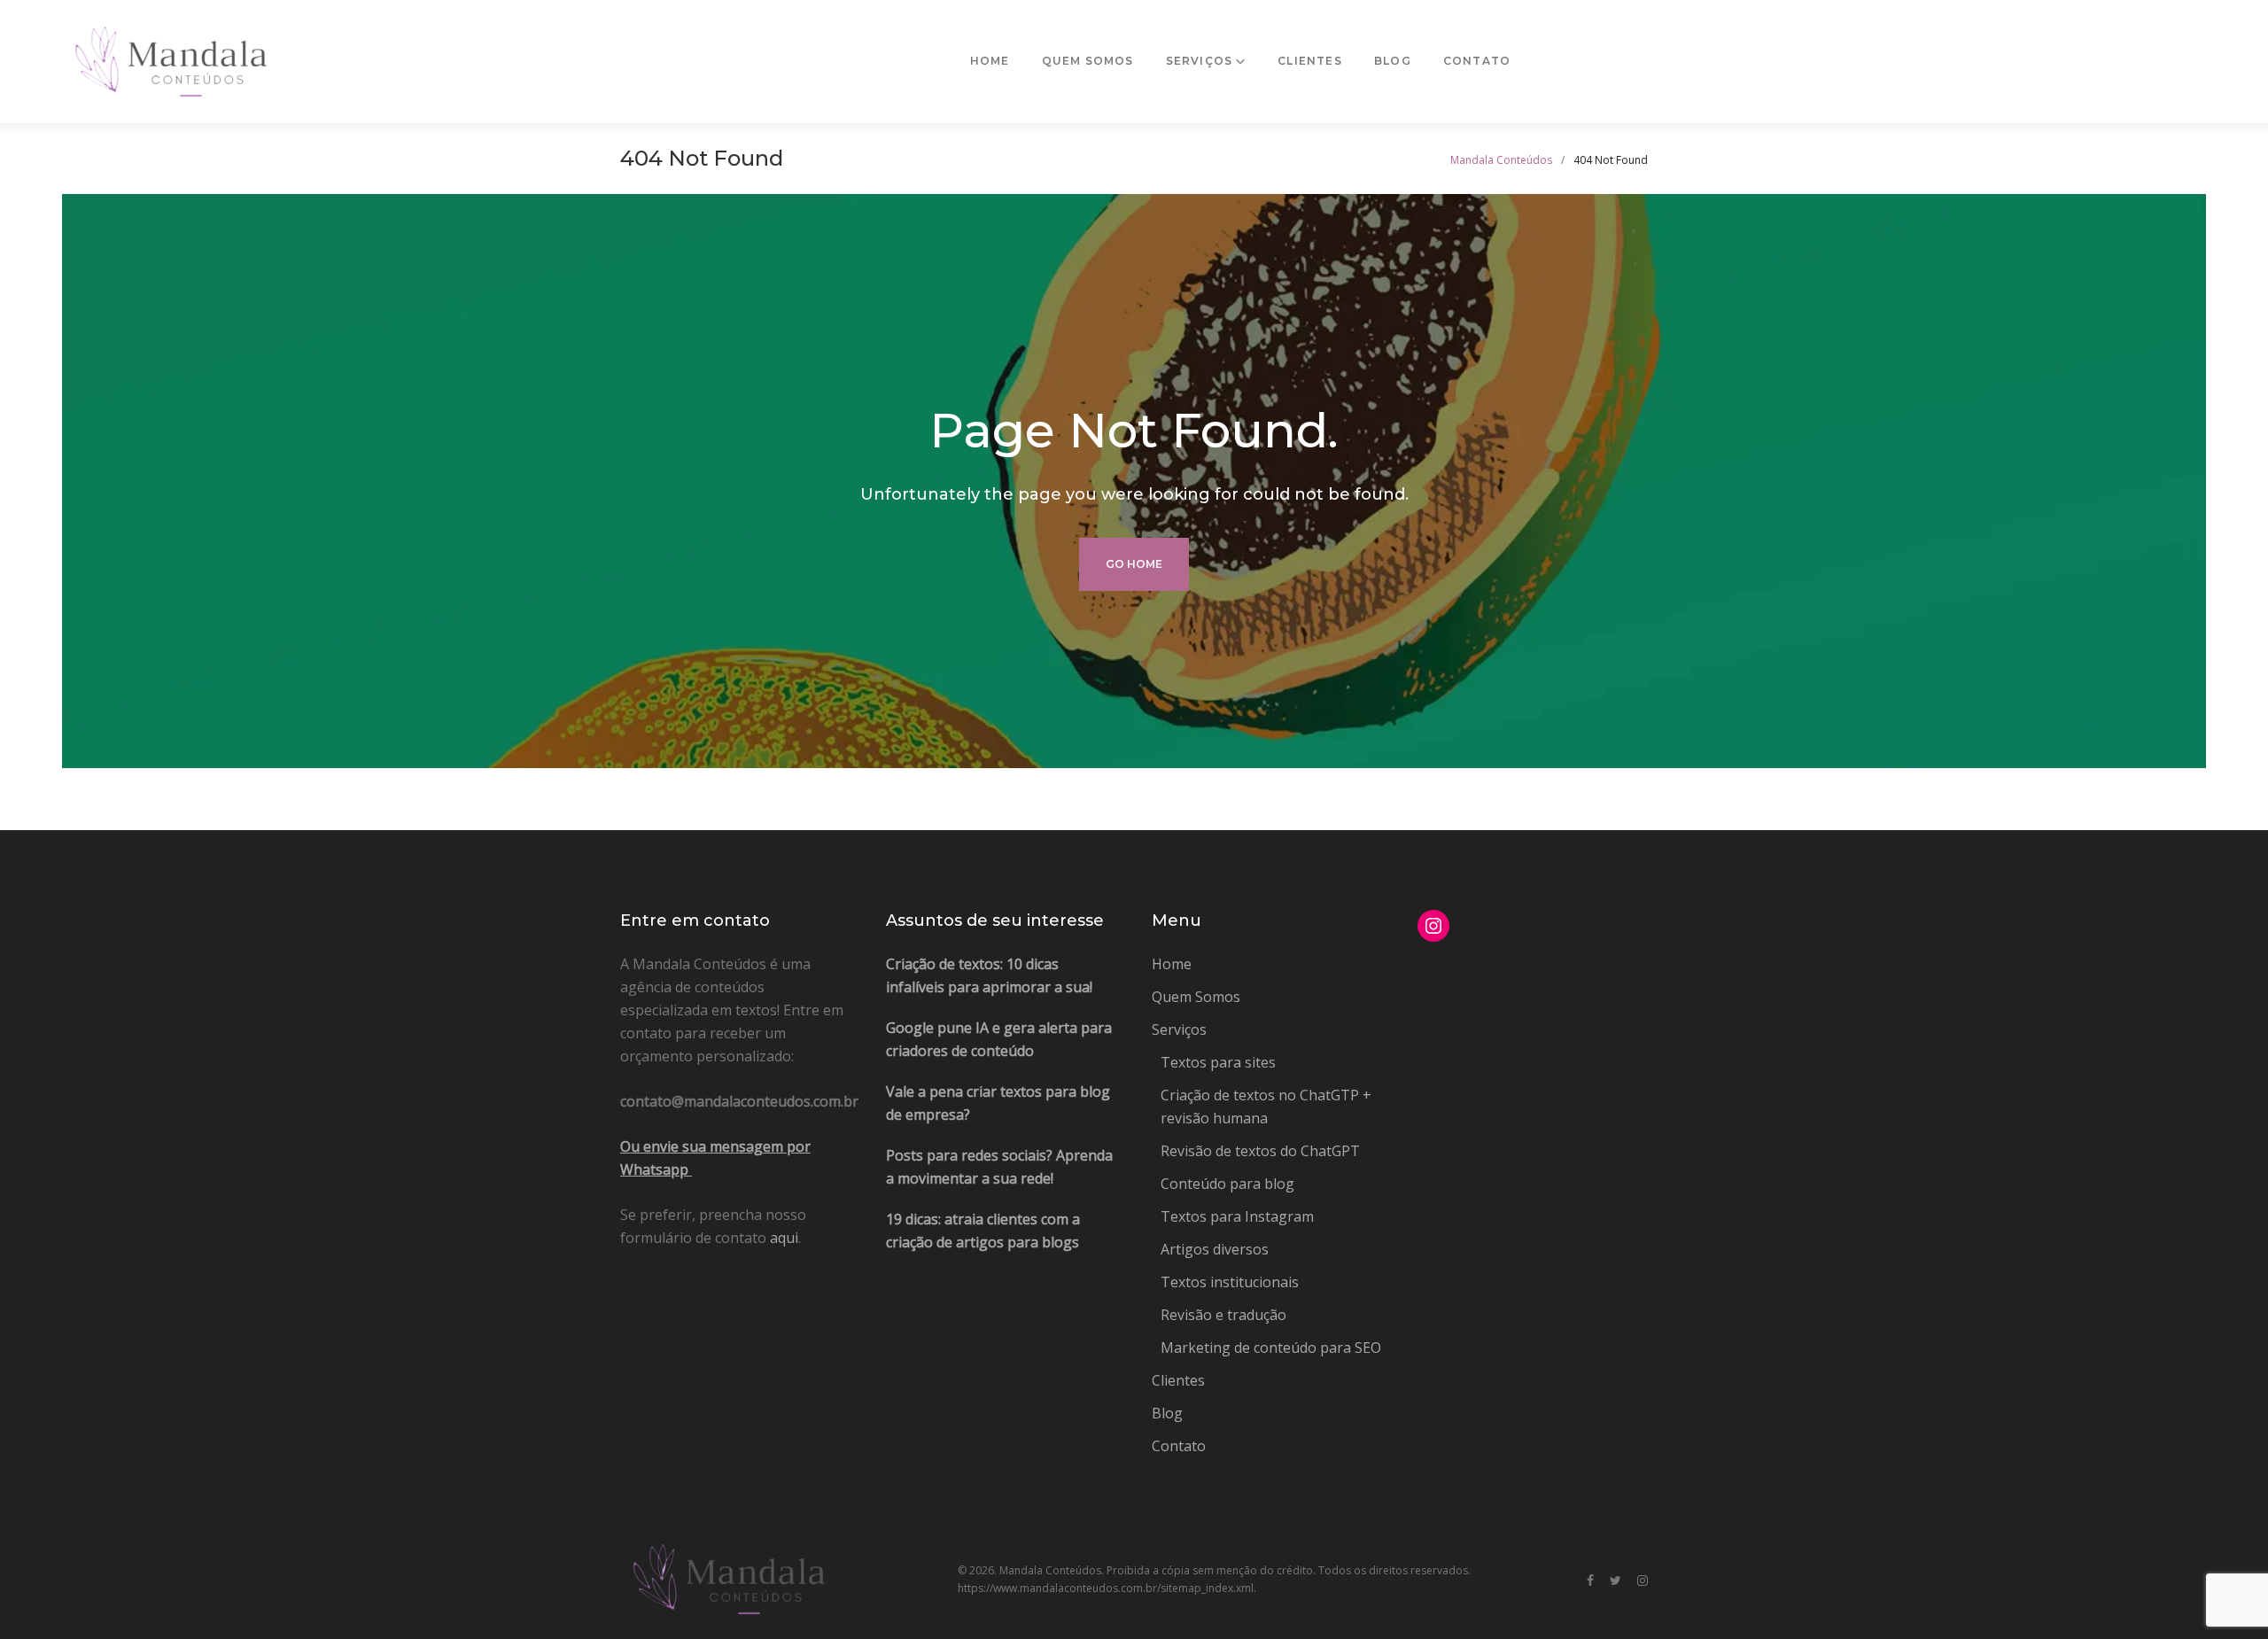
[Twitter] (1616, 1581)
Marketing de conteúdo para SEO (1271, 1348)
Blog (1393, 61)
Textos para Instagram (1237, 1216)
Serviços (1200, 61)
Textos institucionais (1230, 1282)
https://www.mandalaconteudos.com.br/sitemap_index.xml (1106, 1588)
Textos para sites (1218, 1062)
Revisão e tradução (1223, 1315)
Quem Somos (1088, 61)
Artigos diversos (1215, 1249)
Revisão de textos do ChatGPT (1260, 1151)
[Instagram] (1643, 1581)
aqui (784, 1238)
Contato (1477, 61)
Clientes (1310, 61)
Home (990, 61)
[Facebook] (1590, 1581)
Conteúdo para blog (1227, 1184)
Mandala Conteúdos (1501, 160)
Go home (1134, 564)
